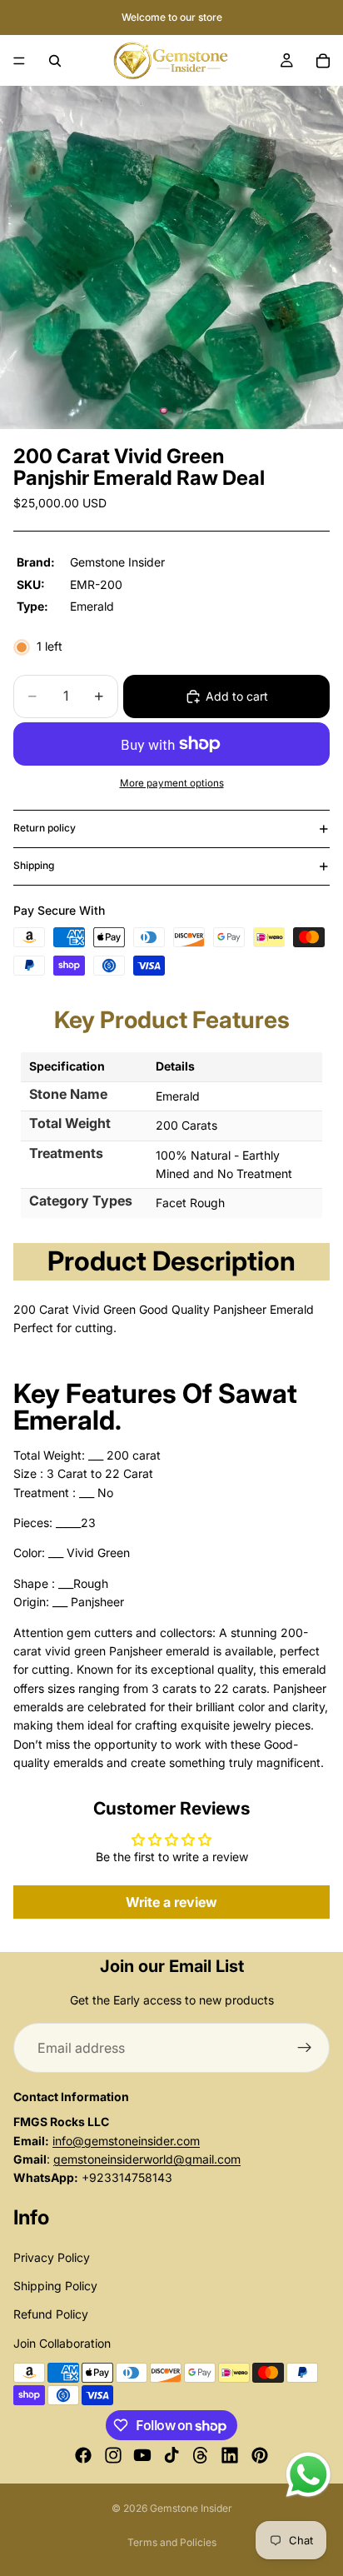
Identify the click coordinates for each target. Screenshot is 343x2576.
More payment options (172, 783)
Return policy (45, 828)
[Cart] (323, 61)
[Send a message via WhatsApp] (308, 2475)
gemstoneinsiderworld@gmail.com (147, 2159)
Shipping (34, 865)
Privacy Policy (52, 2257)
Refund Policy (51, 2315)
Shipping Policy (55, 2286)
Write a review (171, 1902)
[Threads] (201, 2456)
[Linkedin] (230, 2456)
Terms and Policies (172, 2542)
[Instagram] (113, 2456)
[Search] (55, 61)
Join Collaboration (62, 2343)
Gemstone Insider (191, 2508)
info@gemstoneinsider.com (126, 2141)
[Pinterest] (260, 2456)
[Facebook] (83, 2456)
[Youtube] (142, 2456)
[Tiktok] (171, 2456)
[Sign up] (305, 2048)
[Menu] (19, 61)
